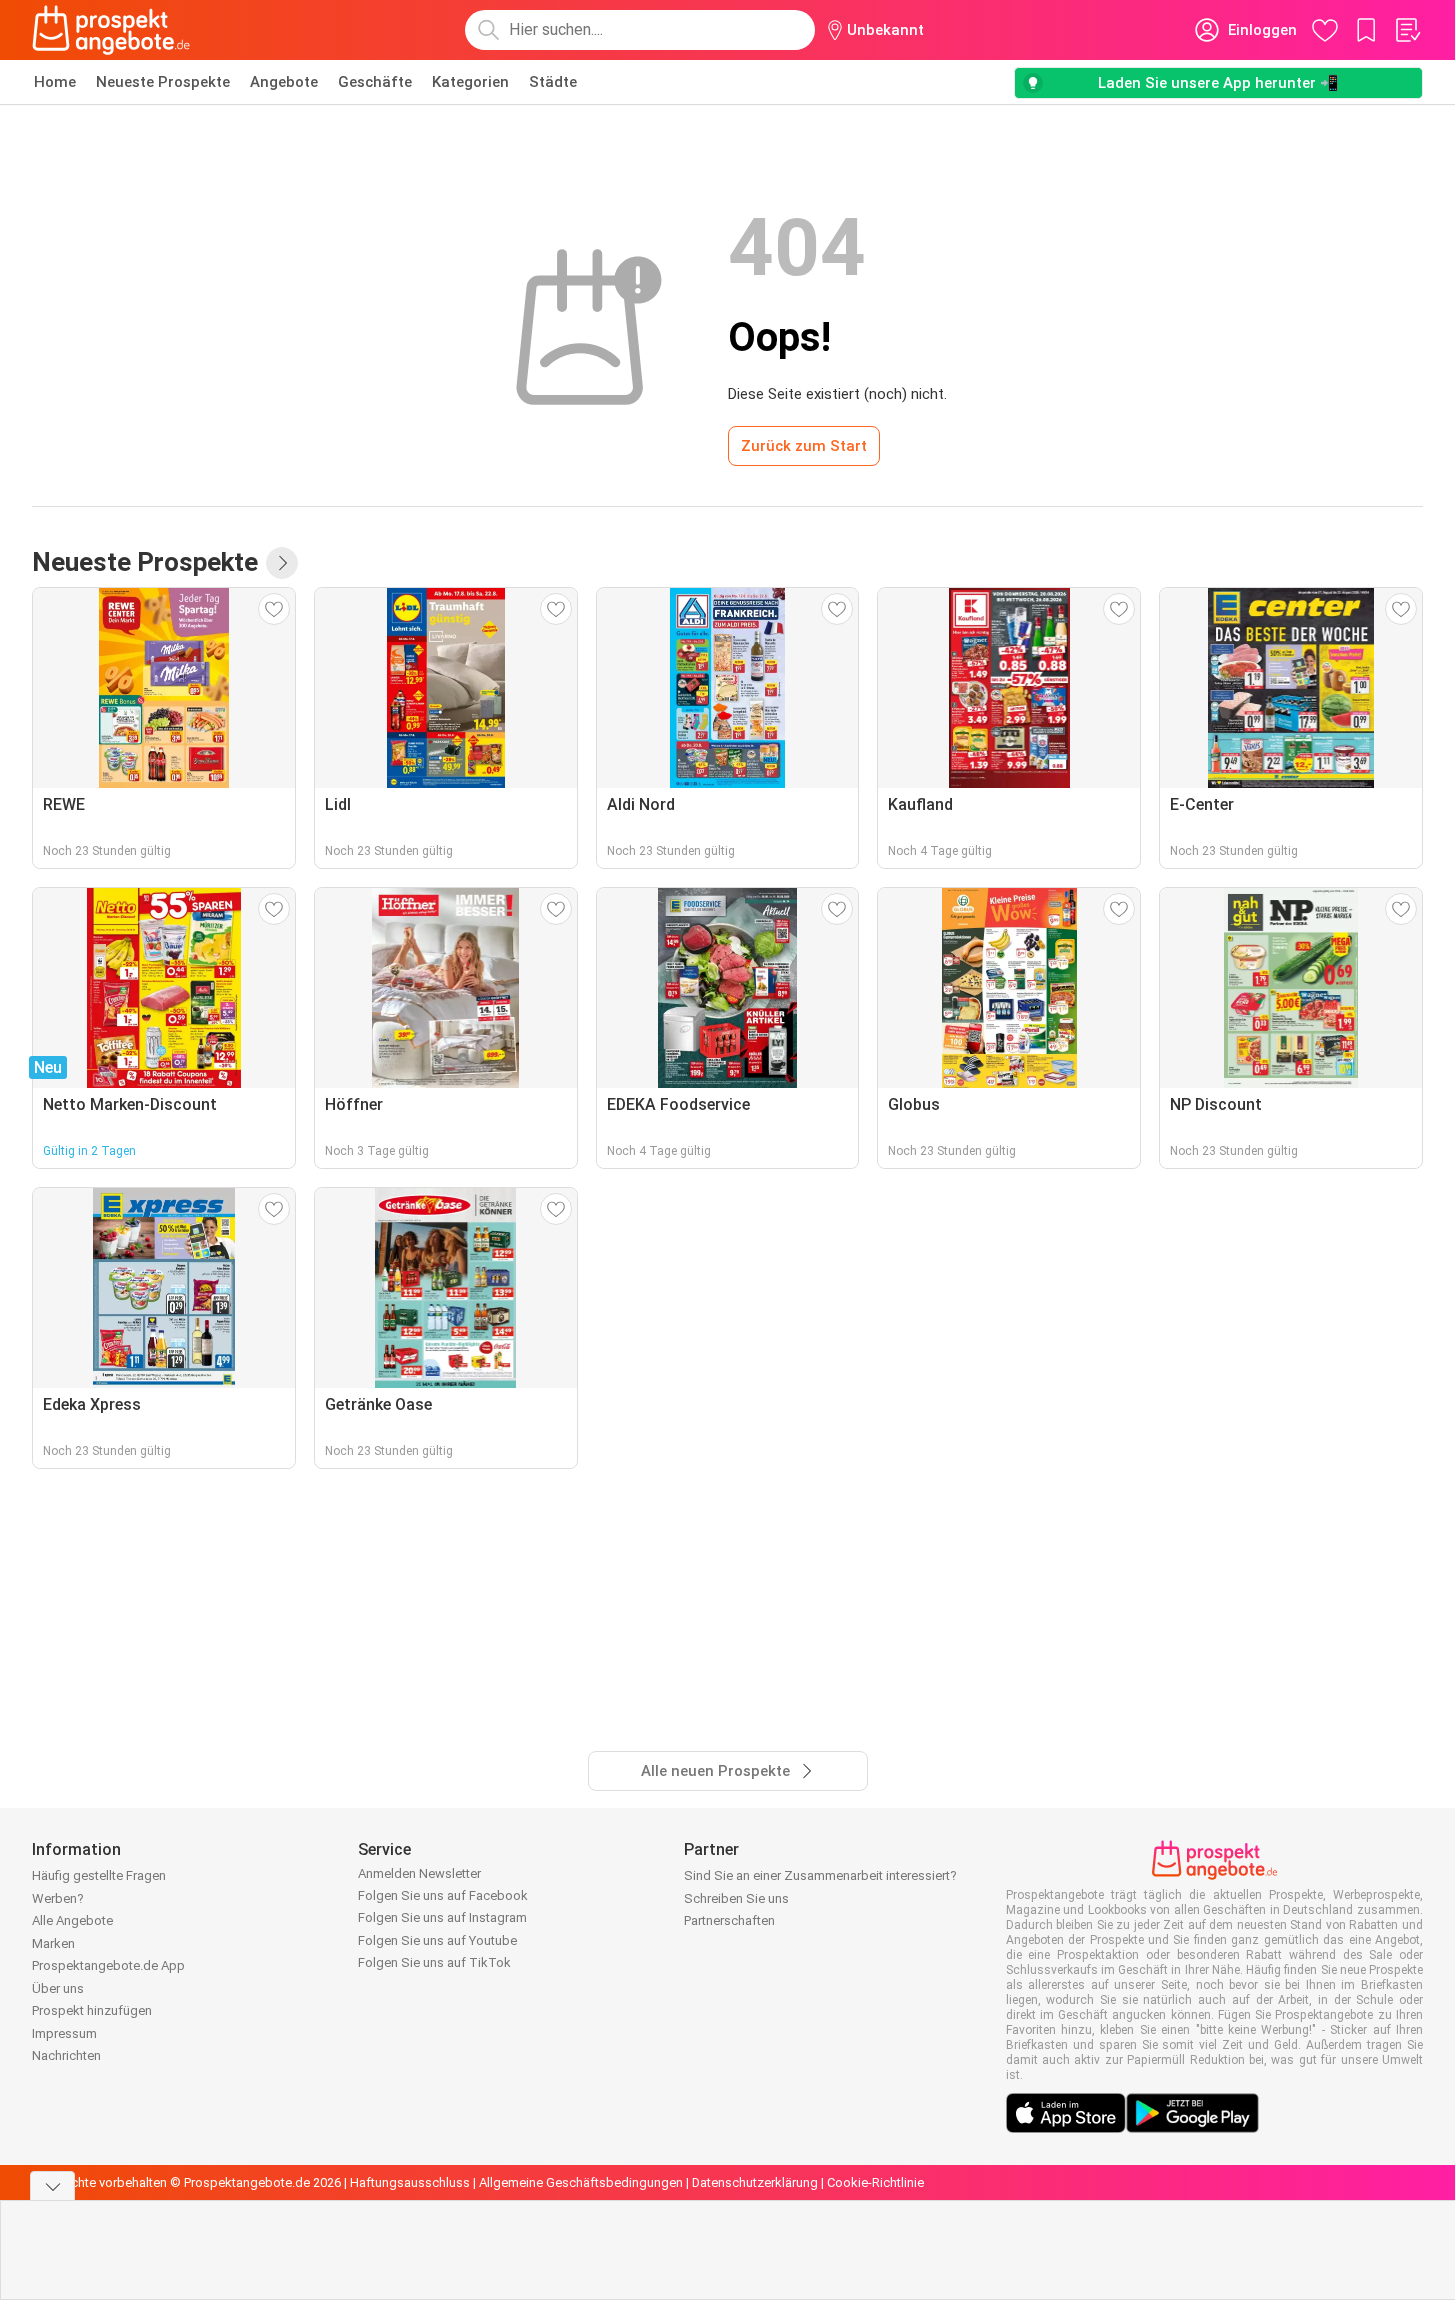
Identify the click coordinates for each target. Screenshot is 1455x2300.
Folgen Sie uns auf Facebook (443, 1895)
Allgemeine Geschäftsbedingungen (581, 2182)
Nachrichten (66, 2055)
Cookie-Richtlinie (875, 2182)
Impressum (64, 2033)
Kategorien (470, 82)
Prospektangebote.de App (108, 1965)
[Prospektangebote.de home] (111, 30)
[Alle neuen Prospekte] (282, 563)
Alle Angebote (72, 1920)
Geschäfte (375, 82)
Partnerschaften (729, 1920)
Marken (53, 1943)
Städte (553, 82)
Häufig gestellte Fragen (99, 1875)
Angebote (284, 82)
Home (55, 82)
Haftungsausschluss (410, 2182)
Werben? (58, 1898)
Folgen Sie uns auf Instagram (442, 1917)
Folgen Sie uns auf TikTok (434, 1962)
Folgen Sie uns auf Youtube (437, 1940)
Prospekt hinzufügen (92, 2010)
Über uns (58, 1988)
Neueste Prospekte (163, 82)
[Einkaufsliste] (1407, 30)
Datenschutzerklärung (755, 2182)
